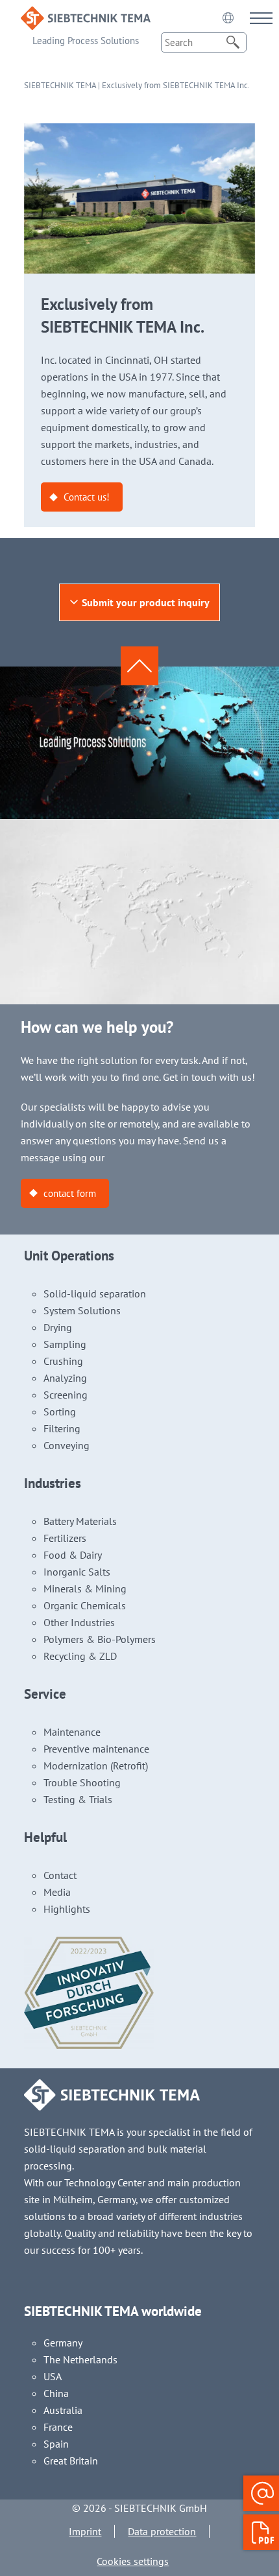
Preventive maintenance (96, 1749)
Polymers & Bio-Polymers (100, 1639)
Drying (58, 1327)
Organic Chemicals (85, 1605)
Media (57, 1892)
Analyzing (65, 1378)
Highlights (67, 1909)
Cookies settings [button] (133, 2561)
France (58, 2427)
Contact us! (87, 497)
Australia (63, 2410)
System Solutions (82, 1310)
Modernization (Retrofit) (96, 1766)
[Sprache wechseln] (228, 18)
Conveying (67, 1445)
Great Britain (71, 2461)
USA (53, 2376)
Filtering (62, 1428)
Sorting (60, 1412)
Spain (56, 2444)
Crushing (63, 1361)
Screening (66, 1395)
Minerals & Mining (85, 1589)
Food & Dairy (73, 1555)
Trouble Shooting (82, 1782)
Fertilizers (65, 1538)
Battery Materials (80, 1521)
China (56, 2393)
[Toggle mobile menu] (261, 18)
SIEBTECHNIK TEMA (60, 85)
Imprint (85, 2531)
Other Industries (79, 1622)
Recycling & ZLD (80, 1656)
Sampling (65, 1344)
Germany (63, 2343)
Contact (60, 1875)
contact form (70, 1193)
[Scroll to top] (139, 666)
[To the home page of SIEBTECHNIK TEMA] (86, 15)
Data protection (162, 2531)
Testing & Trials (78, 1799)
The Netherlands (80, 2359)
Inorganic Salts (77, 1572)
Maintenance (72, 1732)
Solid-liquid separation (95, 1294)
